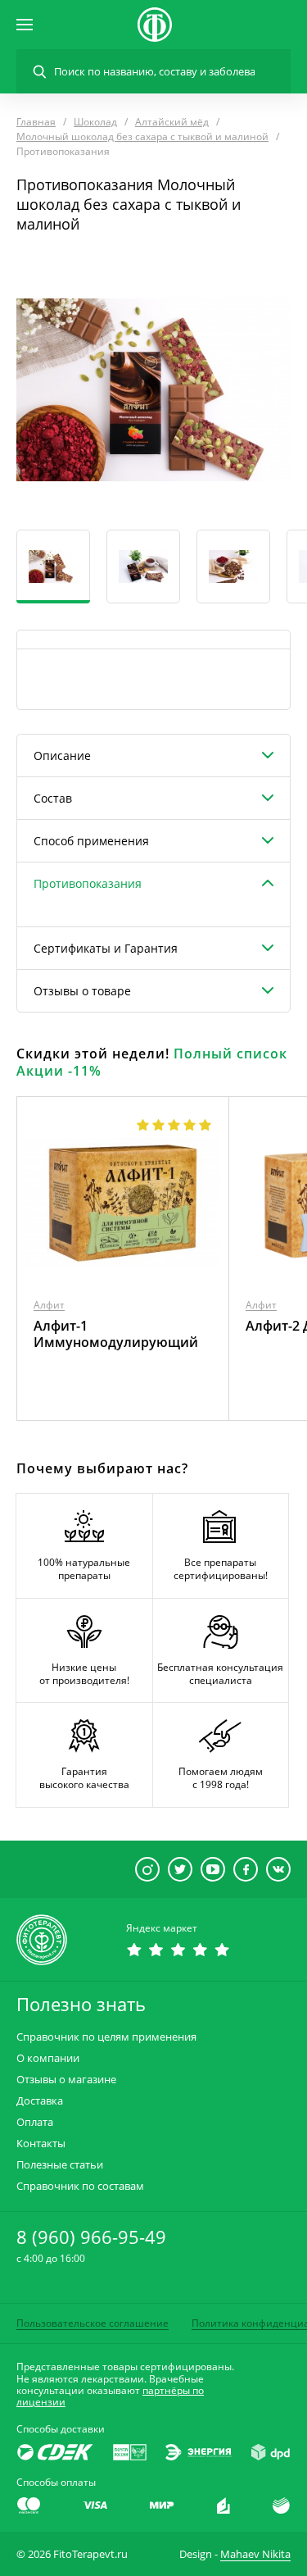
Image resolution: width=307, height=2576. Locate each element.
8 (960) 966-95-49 (91, 2237)
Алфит (49, 1305)
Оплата (35, 2122)
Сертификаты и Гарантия (106, 948)
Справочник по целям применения (106, 2037)
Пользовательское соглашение (93, 2323)
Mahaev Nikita (255, 2554)
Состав (53, 798)
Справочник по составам (80, 2186)
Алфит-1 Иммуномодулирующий (116, 1334)
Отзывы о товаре (82, 991)
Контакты (41, 2144)
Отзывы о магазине (66, 2080)
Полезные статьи (60, 2165)
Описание (62, 756)
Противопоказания (88, 883)
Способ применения (91, 841)
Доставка (40, 2101)
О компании (48, 2058)
